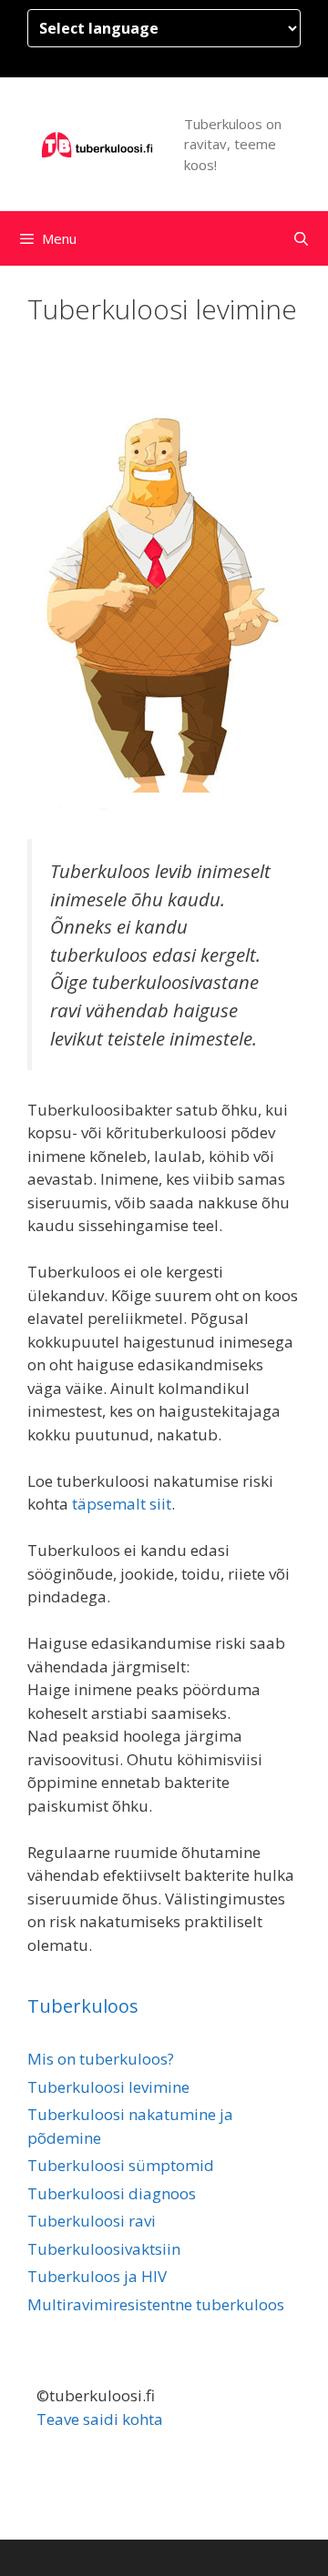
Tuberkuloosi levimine (108, 2087)
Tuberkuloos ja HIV (97, 2276)
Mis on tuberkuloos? (101, 2059)
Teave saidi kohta (100, 2419)
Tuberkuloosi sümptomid (121, 2165)
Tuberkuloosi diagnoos (112, 2193)
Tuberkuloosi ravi (92, 2221)
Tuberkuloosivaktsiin (104, 2249)
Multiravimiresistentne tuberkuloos (156, 2304)
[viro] (98, 143)
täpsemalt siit (122, 1504)
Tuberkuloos (83, 2006)
